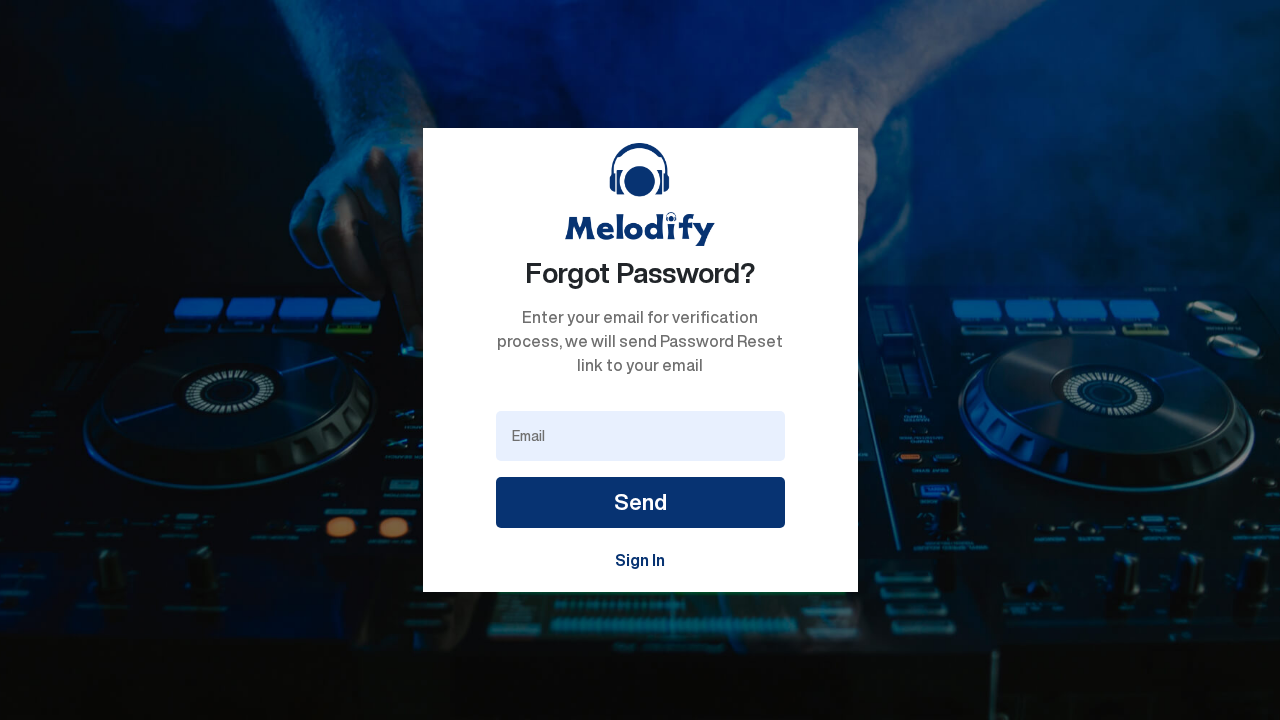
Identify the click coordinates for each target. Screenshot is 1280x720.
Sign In (640, 560)
